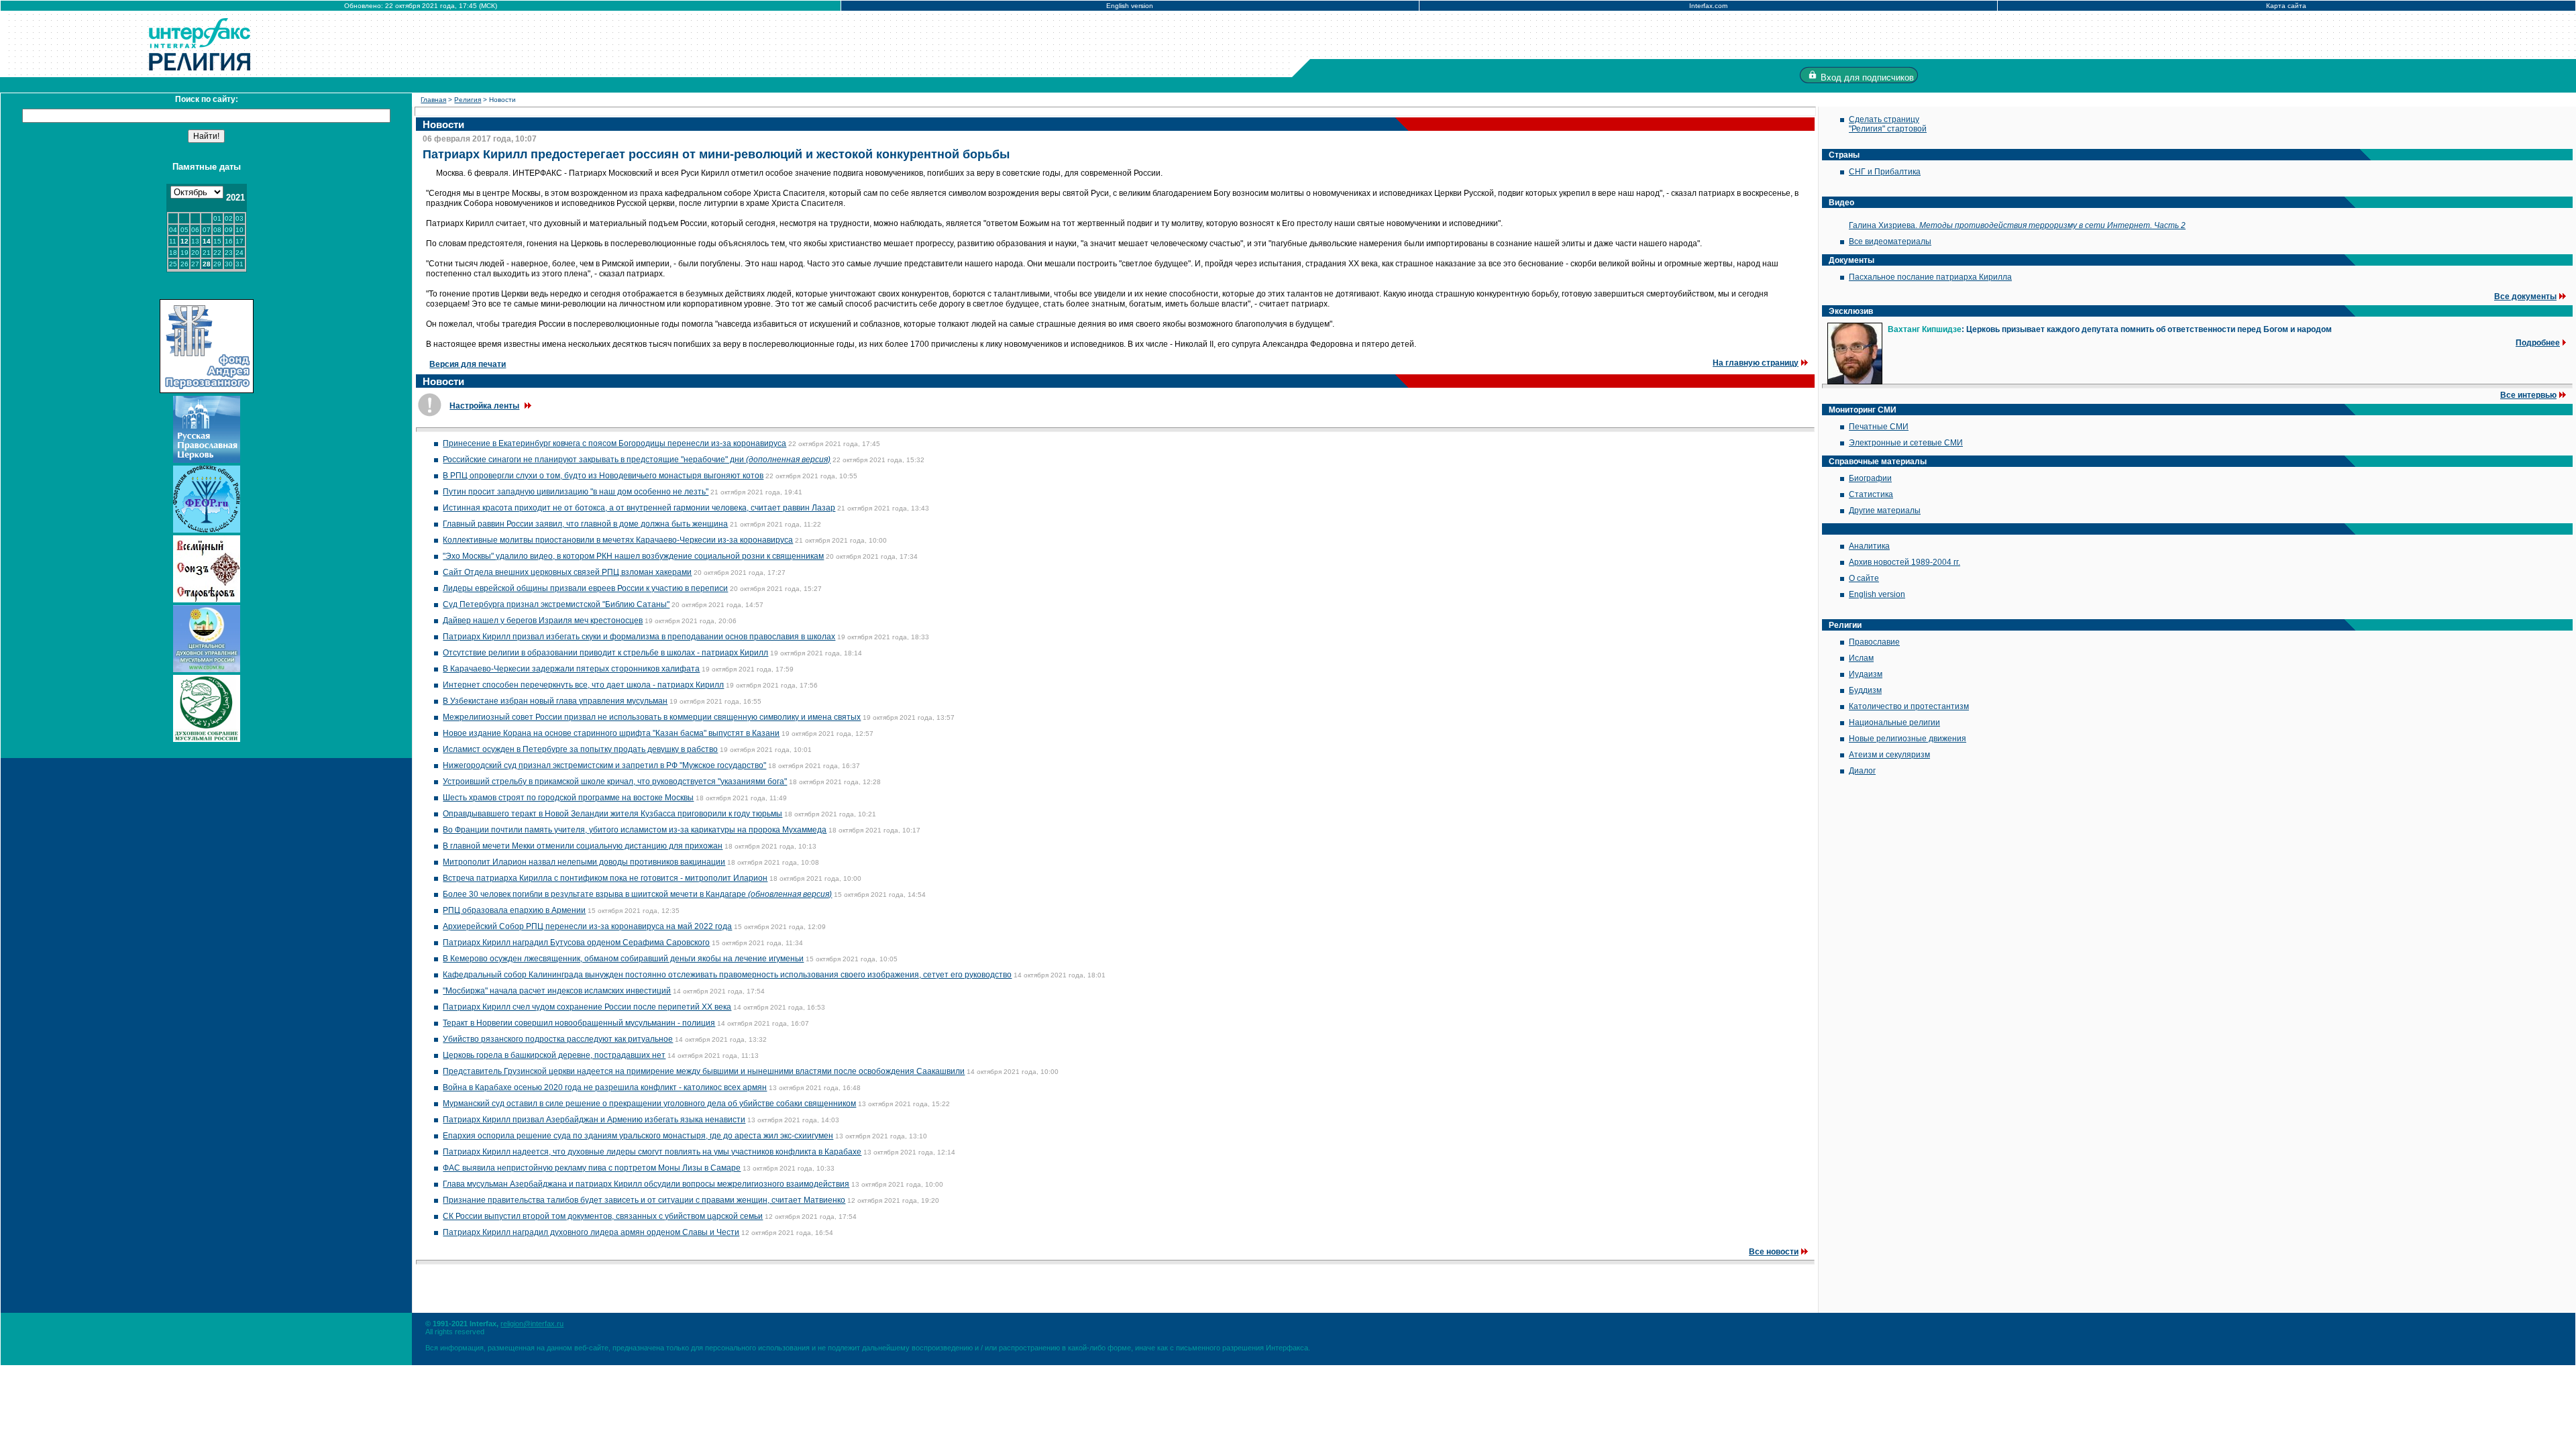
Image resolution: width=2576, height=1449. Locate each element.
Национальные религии (1894, 722)
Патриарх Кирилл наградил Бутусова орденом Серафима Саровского (576, 943)
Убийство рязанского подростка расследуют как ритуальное (558, 1039)
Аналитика (1869, 546)
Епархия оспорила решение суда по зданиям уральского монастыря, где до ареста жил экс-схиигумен (638, 1136)
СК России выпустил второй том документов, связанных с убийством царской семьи (603, 1216)
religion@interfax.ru (532, 1324)
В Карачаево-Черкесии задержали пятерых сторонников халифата (571, 669)
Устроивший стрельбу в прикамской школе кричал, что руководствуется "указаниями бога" (615, 782)
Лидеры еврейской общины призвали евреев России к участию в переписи (585, 588)
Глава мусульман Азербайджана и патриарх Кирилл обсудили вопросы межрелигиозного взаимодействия (646, 1184)
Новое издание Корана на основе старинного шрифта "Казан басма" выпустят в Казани (611, 733)
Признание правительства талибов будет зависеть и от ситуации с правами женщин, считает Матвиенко (644, 1200)
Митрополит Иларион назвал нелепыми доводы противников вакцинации (584, 862)
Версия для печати (468, 364)
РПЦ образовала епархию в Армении (514, 910)
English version (1130, 6)
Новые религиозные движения (1908, 739)
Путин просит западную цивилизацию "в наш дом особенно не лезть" (576, 492)
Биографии (1870, 478)
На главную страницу (1756, 363)
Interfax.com (1708, 6)
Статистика (1871, 494)
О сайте (1864, 578)
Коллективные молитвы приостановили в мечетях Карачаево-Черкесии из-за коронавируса (618, 540)
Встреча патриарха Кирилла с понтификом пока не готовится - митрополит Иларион (605, 878)
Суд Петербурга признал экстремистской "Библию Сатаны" (556, 604)
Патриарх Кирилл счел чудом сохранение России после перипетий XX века (587, 1007)
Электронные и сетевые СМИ (1906, 443)
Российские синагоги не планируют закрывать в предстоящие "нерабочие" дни (637, 460)
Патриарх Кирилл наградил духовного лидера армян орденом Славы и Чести (591, 1232)
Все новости (1774, 1252)
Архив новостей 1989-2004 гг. (1904, 562)
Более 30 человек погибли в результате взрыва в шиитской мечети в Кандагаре (637, 894)
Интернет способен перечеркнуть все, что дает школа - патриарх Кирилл (583, 685)
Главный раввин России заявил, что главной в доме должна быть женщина (585, 524)
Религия (468, 100)
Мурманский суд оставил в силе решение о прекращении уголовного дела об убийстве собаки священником (649, 1104)
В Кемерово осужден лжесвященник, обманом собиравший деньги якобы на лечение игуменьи (623, 959)
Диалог (1862, 771)
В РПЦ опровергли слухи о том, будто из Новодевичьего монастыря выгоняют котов (603, 476)
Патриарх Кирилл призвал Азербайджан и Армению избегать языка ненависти (594, 1120)
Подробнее (2538, 343)
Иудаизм (1866, 674)
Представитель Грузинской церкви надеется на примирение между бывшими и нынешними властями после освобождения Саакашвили (704, 1071)
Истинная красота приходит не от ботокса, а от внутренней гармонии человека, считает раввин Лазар (639, 508)
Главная (433, 100)
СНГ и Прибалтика (1885, 172)
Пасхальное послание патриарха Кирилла (1930, 277)
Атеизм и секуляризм (1889, 755)
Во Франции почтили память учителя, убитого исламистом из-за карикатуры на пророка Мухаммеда (635, 830)
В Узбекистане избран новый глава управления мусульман (555, 701)
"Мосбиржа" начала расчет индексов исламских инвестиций (557, 991)
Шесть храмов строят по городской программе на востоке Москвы (568, 798)
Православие (1874, 642)
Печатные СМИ (1879, 427)
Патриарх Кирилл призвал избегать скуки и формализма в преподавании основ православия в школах (639, 637)
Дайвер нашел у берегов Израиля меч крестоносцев (543, 621)
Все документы (2525, 297)
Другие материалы (1885, 511)
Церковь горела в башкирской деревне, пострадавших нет (554, 1055)
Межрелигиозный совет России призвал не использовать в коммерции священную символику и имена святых (652, 717)
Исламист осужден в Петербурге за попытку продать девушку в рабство (580, 749)
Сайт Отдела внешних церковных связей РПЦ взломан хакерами (567, 572)
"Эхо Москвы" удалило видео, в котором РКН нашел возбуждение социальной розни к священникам (633, 556)
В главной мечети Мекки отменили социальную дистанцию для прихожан (583, 846)
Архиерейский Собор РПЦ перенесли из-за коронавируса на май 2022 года (587, 926)
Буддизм (1865, 690)
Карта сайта (2286, 6)
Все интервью (2528, 395)
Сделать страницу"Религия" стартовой (1888, 124)
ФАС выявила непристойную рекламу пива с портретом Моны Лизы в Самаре (592, 1168)
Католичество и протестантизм (1909, 706)
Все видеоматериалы (1890, 241)
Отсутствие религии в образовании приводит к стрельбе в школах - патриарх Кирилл (605, 653)
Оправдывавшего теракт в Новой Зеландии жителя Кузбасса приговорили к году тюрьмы (612, 814)
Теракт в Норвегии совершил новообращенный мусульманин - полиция (579, 1023)
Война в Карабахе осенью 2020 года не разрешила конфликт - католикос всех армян (605, 1087)
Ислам (1861, 658)
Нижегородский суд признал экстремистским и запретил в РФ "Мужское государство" (604, 765)
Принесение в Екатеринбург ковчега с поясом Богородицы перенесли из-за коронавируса (614, 443)
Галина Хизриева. (2017, 225)
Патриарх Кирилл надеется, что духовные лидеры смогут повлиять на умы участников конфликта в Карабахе (652, 1152)
